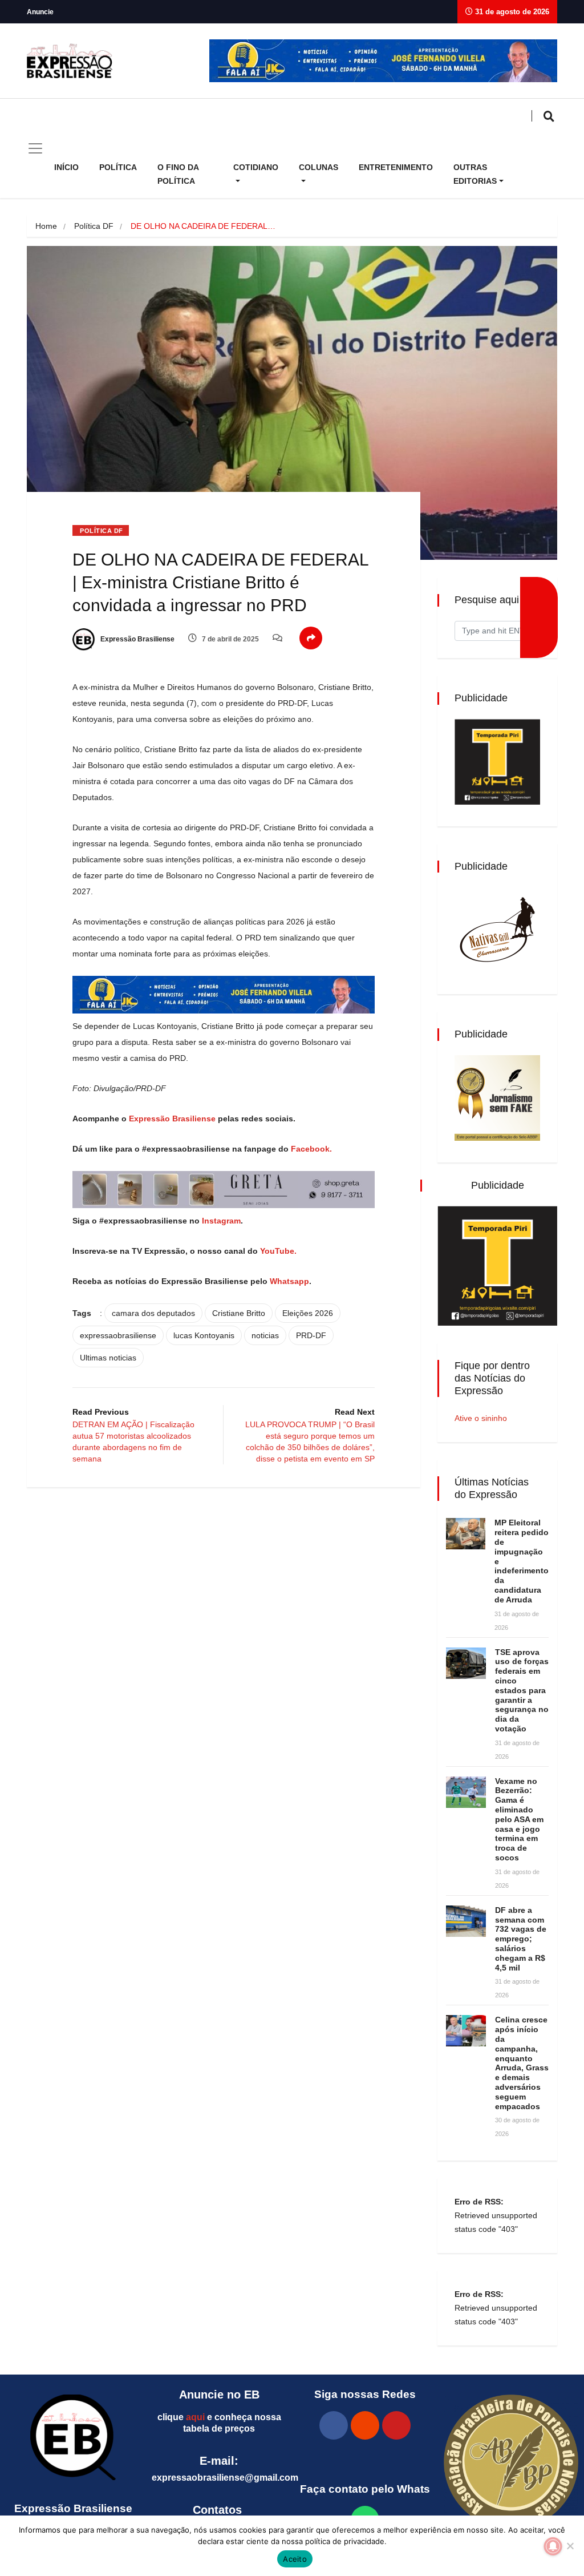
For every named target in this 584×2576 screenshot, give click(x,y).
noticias (265, 1335)
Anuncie (40, 12)
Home (46, 226)
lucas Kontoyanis (204, 1335)
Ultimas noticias (108, 1358)
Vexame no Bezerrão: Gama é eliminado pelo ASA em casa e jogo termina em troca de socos (519, 1819)
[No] (570, 2546)
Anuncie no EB (219, 2395)
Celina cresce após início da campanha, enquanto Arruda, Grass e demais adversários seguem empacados (522, 2063)
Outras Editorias (475, 174)
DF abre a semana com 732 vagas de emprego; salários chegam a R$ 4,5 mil (521, 1939)
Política (118, 167)
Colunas (319, 167)
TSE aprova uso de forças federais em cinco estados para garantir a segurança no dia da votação (522, 1690)
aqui (195, 2417)
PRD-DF (311, 1335)
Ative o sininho (481, 1418)
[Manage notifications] (553, 2546)
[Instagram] (365, 2425)
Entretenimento (396, 167)
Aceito (295, 2559)
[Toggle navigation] (35, 148)
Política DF (94, 226)
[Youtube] (396, 2425)
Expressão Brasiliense (137, 639)
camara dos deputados (153, 1313)
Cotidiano (256, 167)
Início (66, 167)
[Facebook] (334, 2425)
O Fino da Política (178, 174)
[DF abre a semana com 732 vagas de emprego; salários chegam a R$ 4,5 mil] (466, 1921)
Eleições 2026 (308, 1313)
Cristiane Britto (239, 1313)
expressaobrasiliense (118, 1335)
